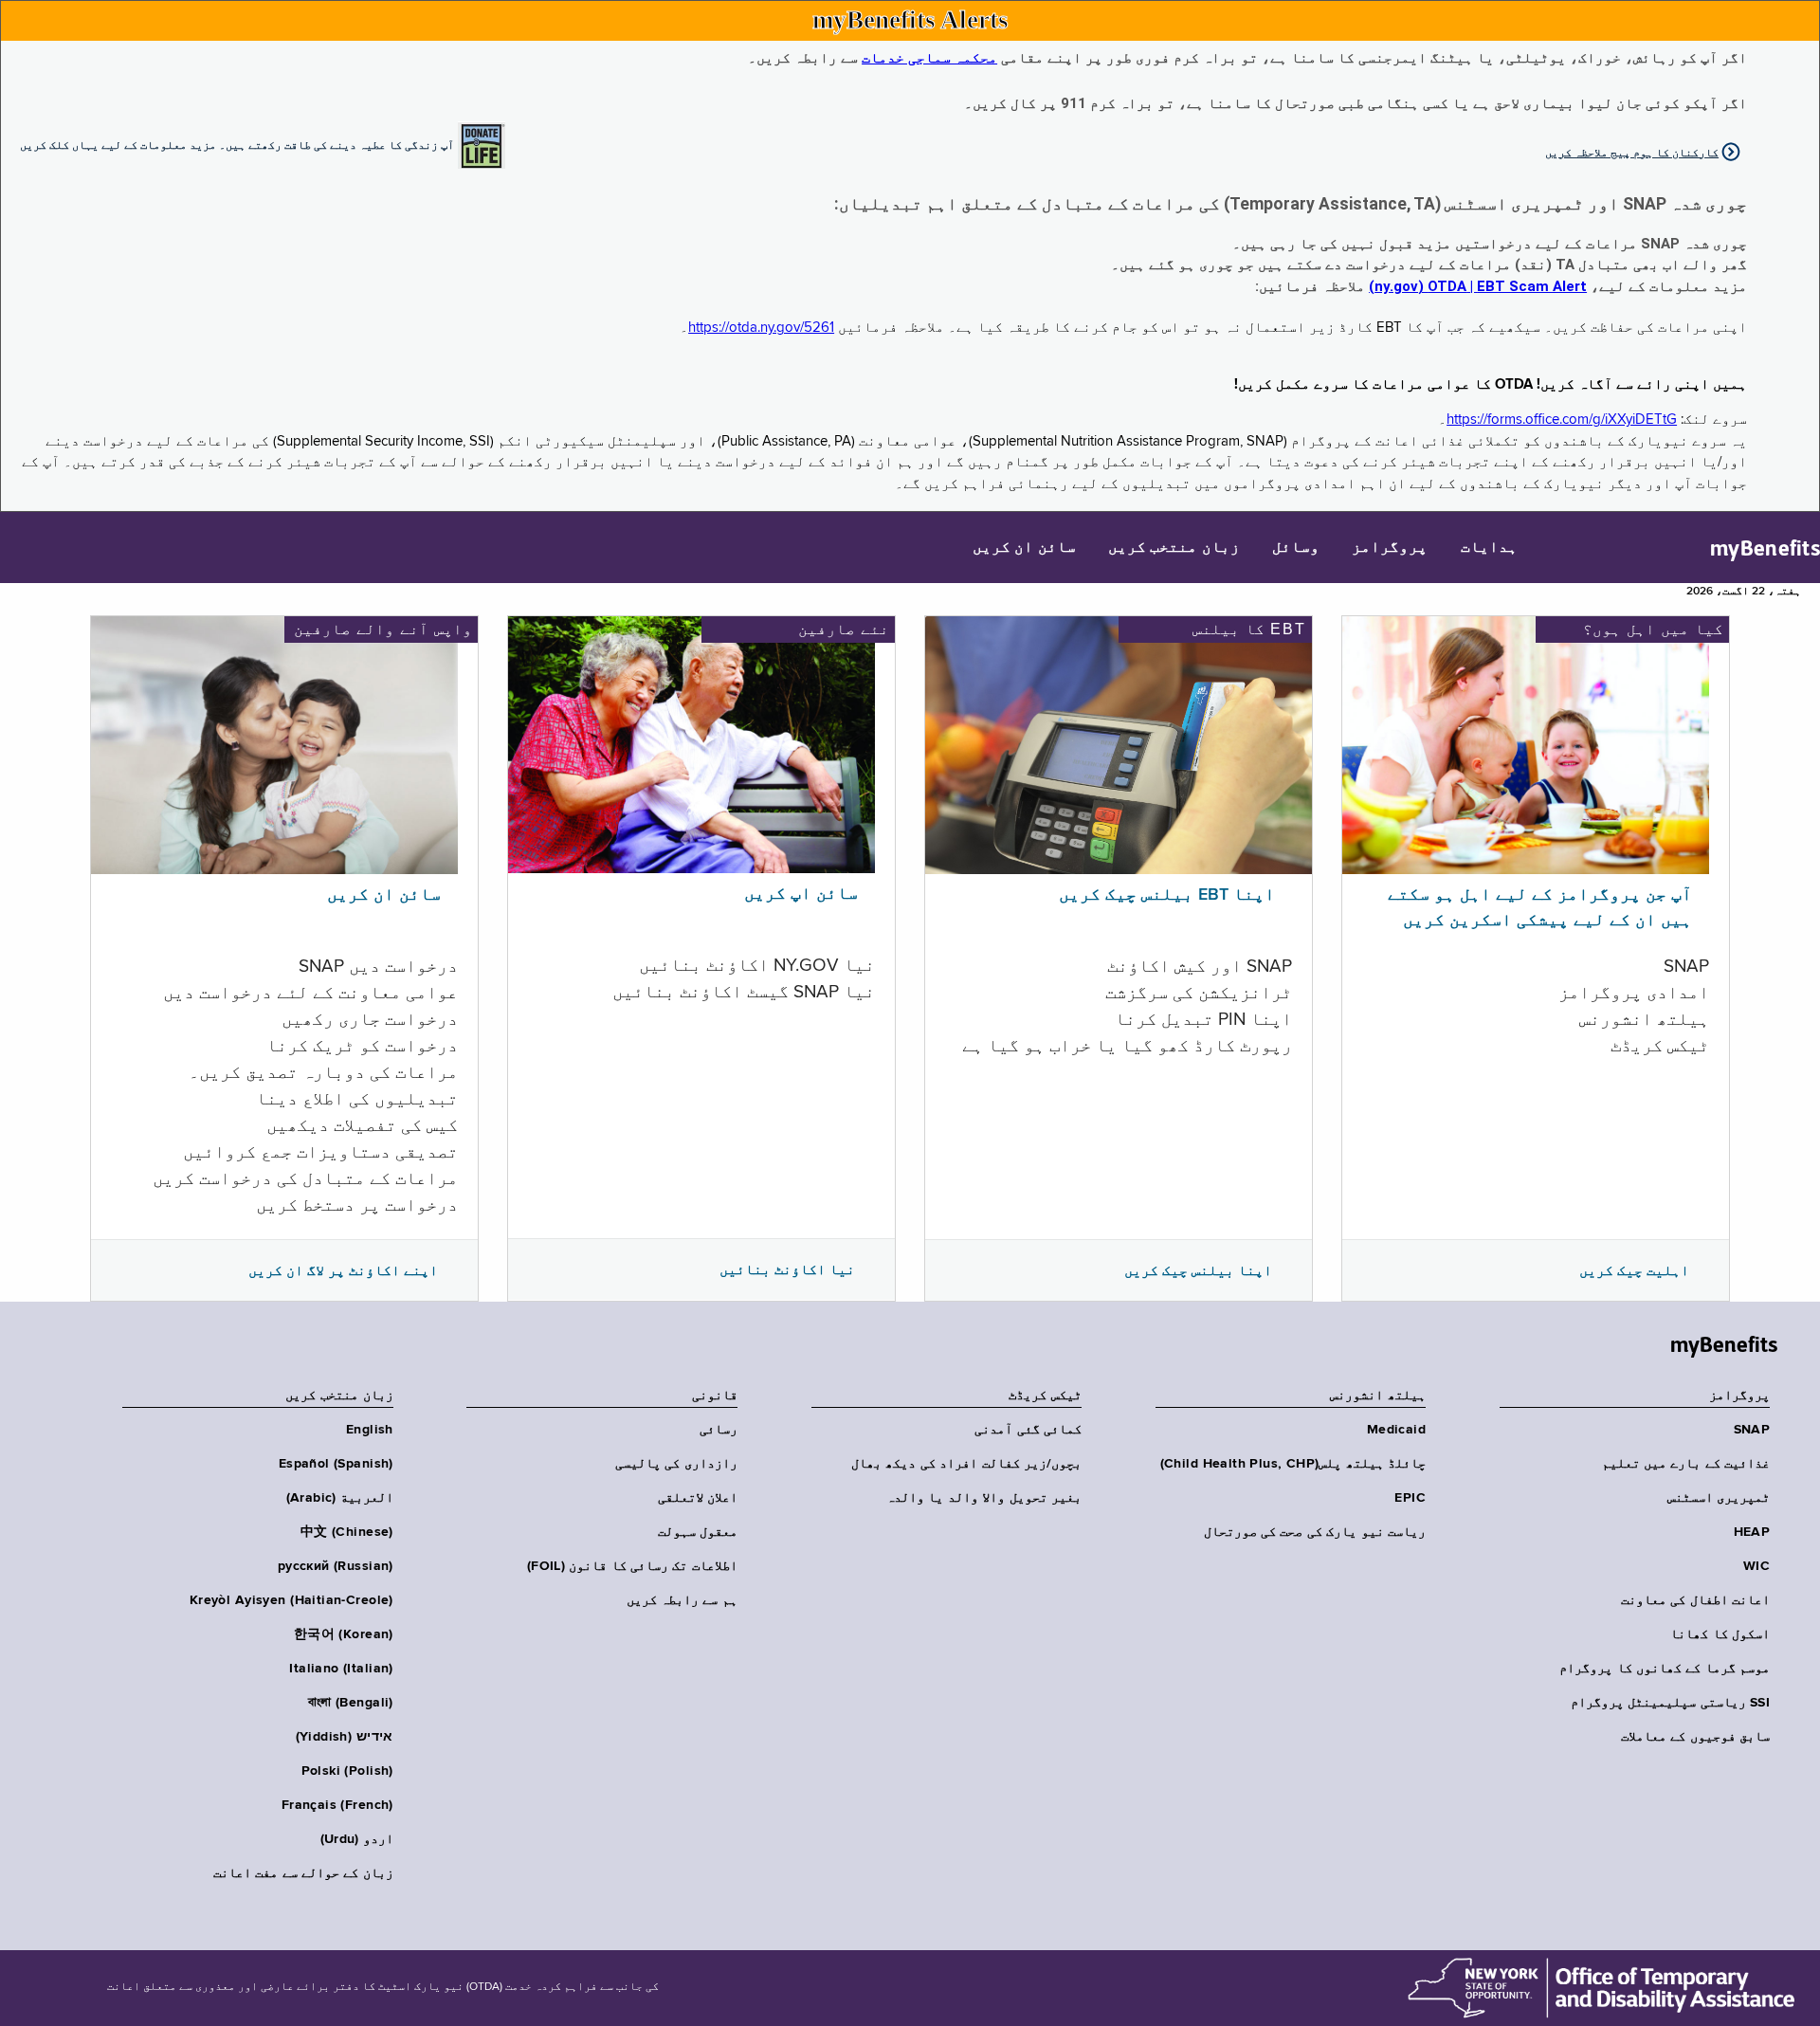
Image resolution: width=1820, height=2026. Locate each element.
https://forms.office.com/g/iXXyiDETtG (1562, 420)
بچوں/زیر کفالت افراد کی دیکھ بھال (966, 1464)
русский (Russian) (336, 1566)
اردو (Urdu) (357, 1839)
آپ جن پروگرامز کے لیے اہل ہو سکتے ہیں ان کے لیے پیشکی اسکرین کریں (1540, 908)
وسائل (1296, 548)
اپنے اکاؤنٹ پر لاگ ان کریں (343, 1270)
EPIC (1410, 1498)
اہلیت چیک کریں (1634, 1270)
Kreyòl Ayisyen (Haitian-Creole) (291, 1600)
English (370, 1430)
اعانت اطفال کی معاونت (1695, 1600)
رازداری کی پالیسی (676, 1464)
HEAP (1752, 1532)
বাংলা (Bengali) (351, 1703)
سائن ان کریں (1024, 548)
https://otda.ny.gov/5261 (761, 328)
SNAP (1752, 1430)
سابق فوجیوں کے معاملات (1695, 1737)
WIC (1756, 1566)
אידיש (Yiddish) (345, 1737)
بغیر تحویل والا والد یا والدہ (984, 1498)
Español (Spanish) (336, 1464)
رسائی (719, 1430)
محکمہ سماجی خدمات (929, 58)
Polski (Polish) (347, 1771)
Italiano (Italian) (341, 1669)
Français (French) (337, 1805)
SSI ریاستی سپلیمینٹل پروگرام (1670, 1703)
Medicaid (1396, 1430)
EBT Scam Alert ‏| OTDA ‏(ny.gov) (1478, 286)
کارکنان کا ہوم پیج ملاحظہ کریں (1632, 153)
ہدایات (1489, 548)
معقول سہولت (698, 1532)
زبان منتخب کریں (1174, 548)
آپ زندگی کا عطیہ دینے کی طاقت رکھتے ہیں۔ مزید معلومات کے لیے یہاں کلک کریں (237, 144)
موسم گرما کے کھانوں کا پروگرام (1665, 1669)
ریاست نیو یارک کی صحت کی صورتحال (1315, 1532)
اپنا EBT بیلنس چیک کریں (1167, 895)
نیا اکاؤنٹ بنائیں (787, 1269)
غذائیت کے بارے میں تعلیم (1686, 1464)
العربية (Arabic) (340, 1498)
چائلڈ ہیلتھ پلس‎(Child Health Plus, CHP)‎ (1293, 1464)
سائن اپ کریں (801, 894)
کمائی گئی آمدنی (1028, 1430)
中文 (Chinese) (347, 1532)
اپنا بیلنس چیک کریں (1198, 1270)
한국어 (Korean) (344, 1634)
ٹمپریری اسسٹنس (1719, 1498)
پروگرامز (1390, 548)
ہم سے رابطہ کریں (682, 1600)
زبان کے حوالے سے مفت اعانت (303, 1873)
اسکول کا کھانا (1720, 1634)
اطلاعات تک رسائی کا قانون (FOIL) (632, 1566)
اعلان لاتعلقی (698, 1498)
